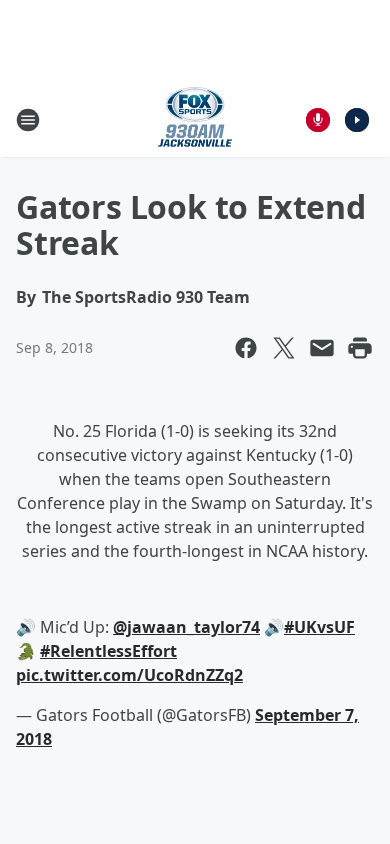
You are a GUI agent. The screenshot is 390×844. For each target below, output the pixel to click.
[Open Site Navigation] (28, 120)
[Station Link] (195, 119)
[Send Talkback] (318, 120)
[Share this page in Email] (322, 348)
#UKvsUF (319, 627)
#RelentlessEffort (108, 651)
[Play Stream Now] (357, 120)
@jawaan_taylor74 (186, 627)
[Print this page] (360, 348)
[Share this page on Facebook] (246, 348)
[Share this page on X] (284, 348)
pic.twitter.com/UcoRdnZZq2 (129, 675)
